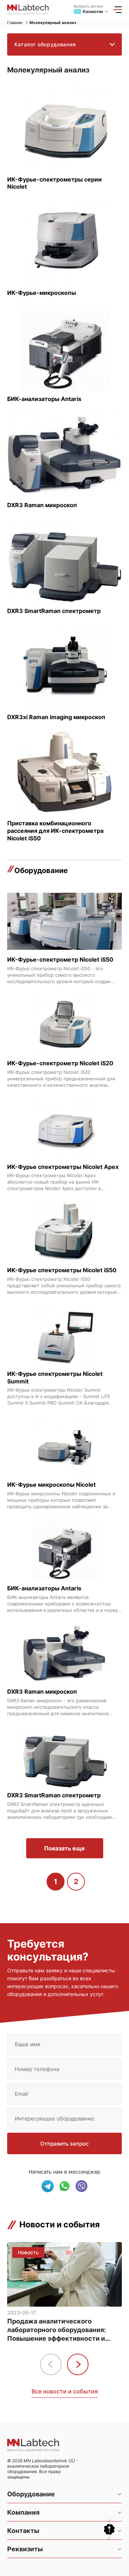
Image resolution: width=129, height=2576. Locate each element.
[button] (78, 2364)
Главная (15, 23)
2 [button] (76, 1882)
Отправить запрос (64, 2144)
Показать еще (64, 1848)
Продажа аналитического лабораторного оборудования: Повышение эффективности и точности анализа (56, 2330)
